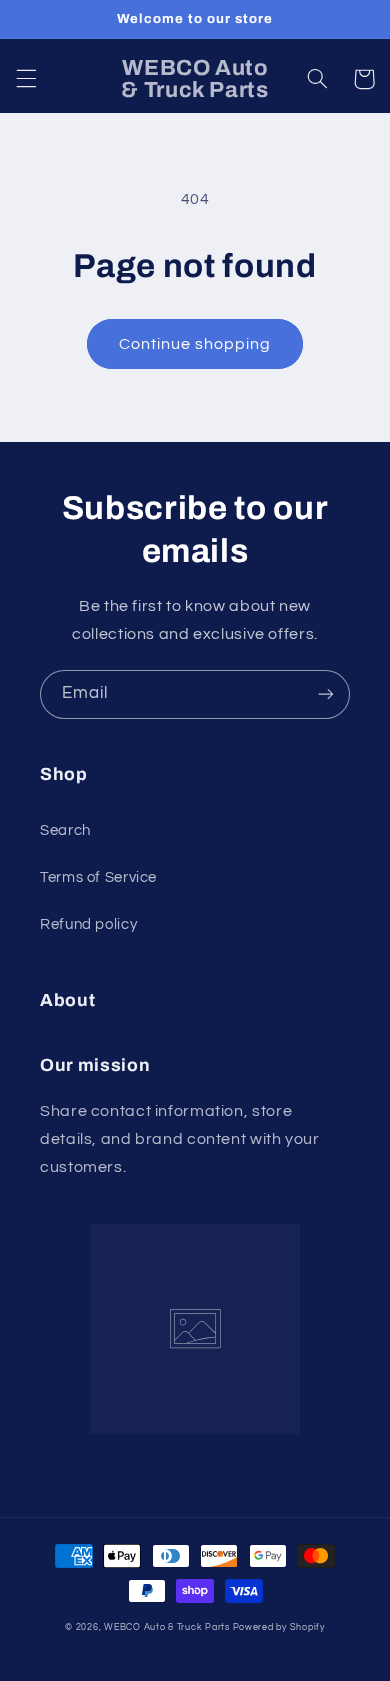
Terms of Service (98, 877)
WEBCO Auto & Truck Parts (167, 1627)
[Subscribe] (326, 694)
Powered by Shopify (279, 1627)
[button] (26, 79)
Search (65, 830)
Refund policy (88, 924)
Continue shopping (195, 344)
